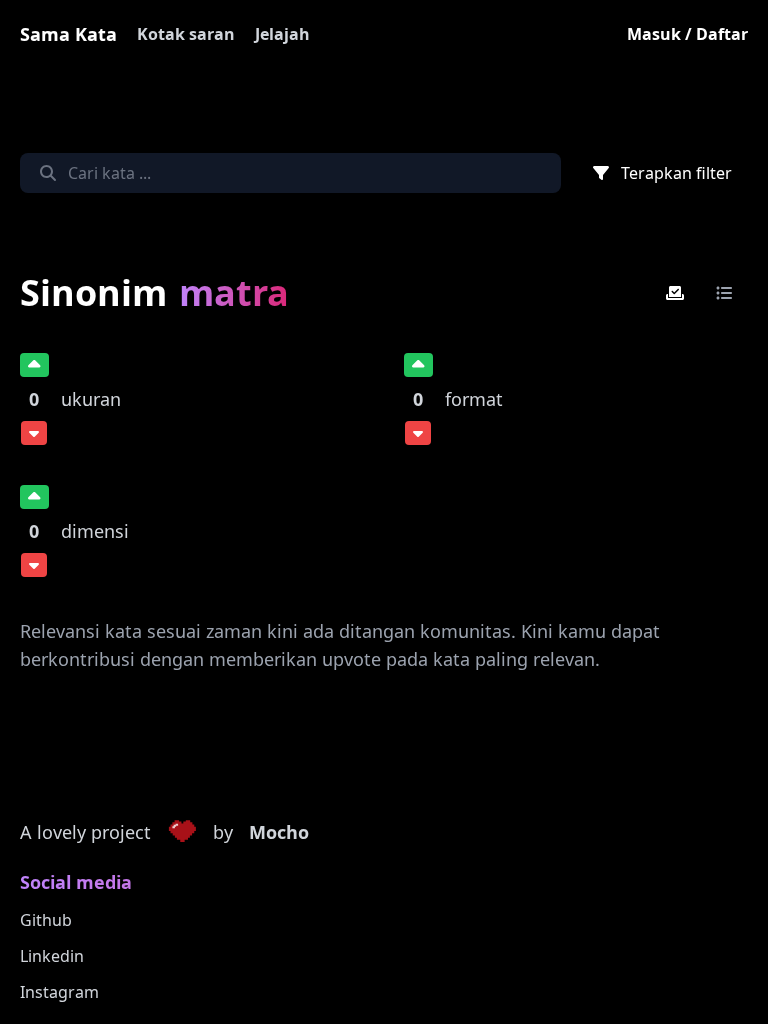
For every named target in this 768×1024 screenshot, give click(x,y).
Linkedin (52, 956)
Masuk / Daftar (687, 34)
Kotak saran (186, 34)
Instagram (59, 992)
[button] (182, 833)
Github (46, 920)
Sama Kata (68, 34)
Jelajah (282, 34)
